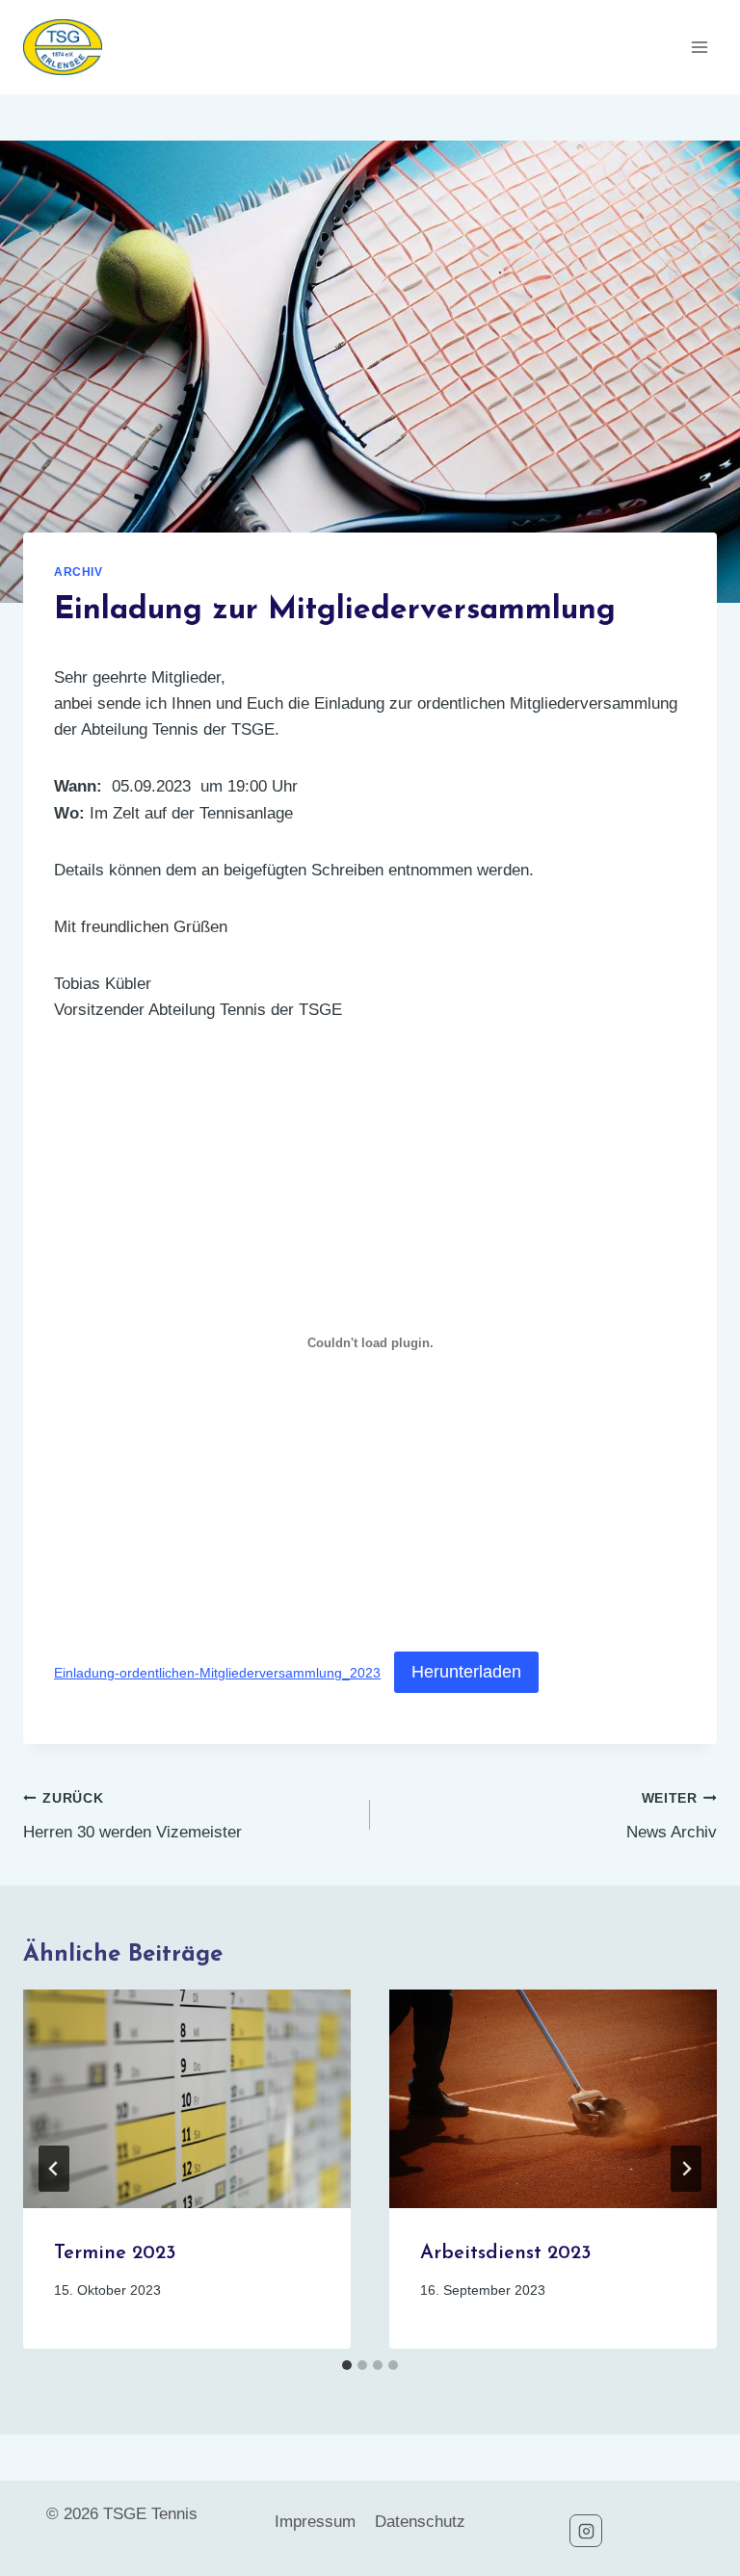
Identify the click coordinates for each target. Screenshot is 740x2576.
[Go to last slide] (54, 2169)
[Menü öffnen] (699, 47)
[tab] (347, 2365)
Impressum (315, 2522)
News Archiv (672, 1816)
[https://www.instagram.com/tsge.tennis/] (586, 2531)
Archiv (79, 572)
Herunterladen (466, 1672)
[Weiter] (686, 2169)
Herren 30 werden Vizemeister (132, 1816)
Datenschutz (420, 2522)
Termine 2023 (115, 2253)
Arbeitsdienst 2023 (506, 2253)
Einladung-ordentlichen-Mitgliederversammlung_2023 (217, 1673)
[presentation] (187, 2099)
